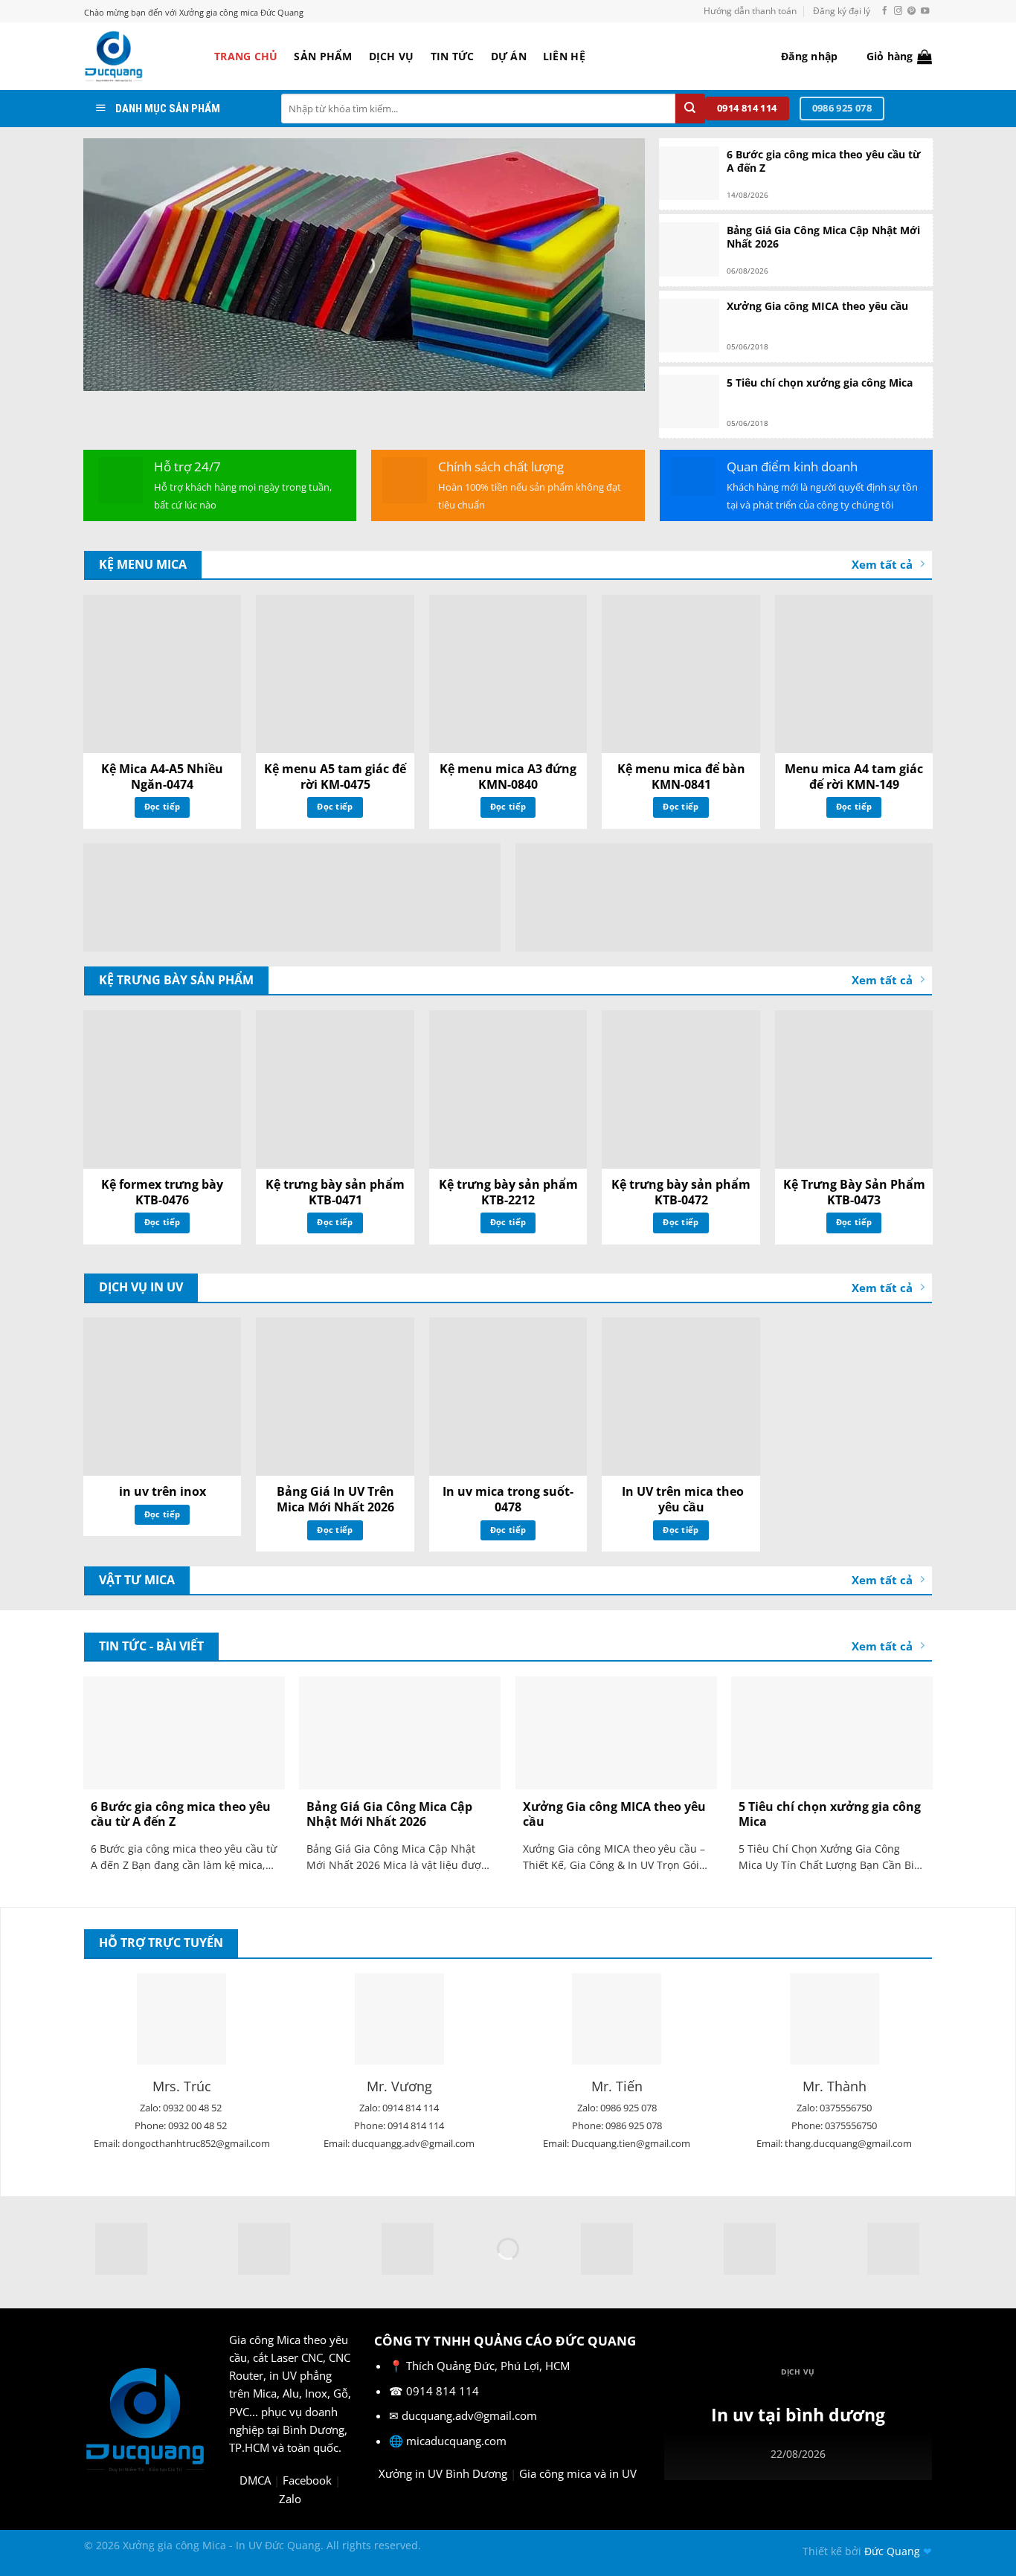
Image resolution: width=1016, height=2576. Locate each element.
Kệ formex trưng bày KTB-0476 (162, 1192)
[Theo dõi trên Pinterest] (911, 11)
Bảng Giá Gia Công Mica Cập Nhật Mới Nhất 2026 (823, 237)
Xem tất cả (882, 564)
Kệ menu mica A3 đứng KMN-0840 (508, 777)
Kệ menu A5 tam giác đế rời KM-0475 (335, 777)
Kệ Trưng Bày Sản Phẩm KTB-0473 (854, 1192)
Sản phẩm (323, 56)
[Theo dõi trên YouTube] (925, 11)
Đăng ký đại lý (842, 11)
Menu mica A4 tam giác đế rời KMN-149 (854, 777)
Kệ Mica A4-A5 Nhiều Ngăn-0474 (162, 777)
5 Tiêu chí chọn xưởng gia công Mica (820, 383)
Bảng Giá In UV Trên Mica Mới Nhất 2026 (335, 1500)
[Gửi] (690, 109)
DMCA (255, 2480)
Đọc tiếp (163, 806)
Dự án (509, 56)
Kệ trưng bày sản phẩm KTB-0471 (335, 1192)
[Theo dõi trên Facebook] (885, 11)
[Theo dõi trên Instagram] (898, 11)
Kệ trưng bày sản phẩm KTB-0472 (681, 1192)
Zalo (290, 2499)
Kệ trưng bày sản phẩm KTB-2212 (508, 1192)
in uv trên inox (163, 1492)
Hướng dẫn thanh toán (750, 11)
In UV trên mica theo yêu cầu (681, 1500)
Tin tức (453, 56)
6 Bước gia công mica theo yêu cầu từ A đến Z (824, 161)
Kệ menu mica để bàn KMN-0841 (681, 777)
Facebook (307, 2480)
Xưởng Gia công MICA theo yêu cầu (817, 306)
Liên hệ (564, 56)
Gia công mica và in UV (578, 2473)
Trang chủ (246, 56)
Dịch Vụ (392, 56)
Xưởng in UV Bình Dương (443, 2473)
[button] (809, 57)
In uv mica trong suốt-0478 (508, 1500)
